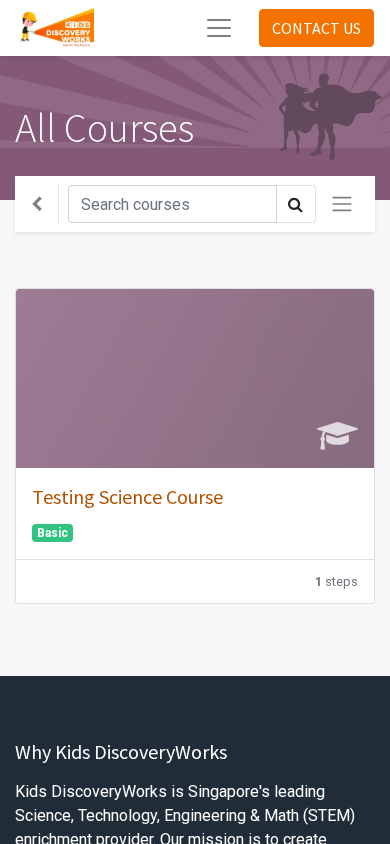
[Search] (296, 204)
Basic (52, 533)
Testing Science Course (127, 496)
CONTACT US (316, 28)
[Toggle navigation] (342, 204)
